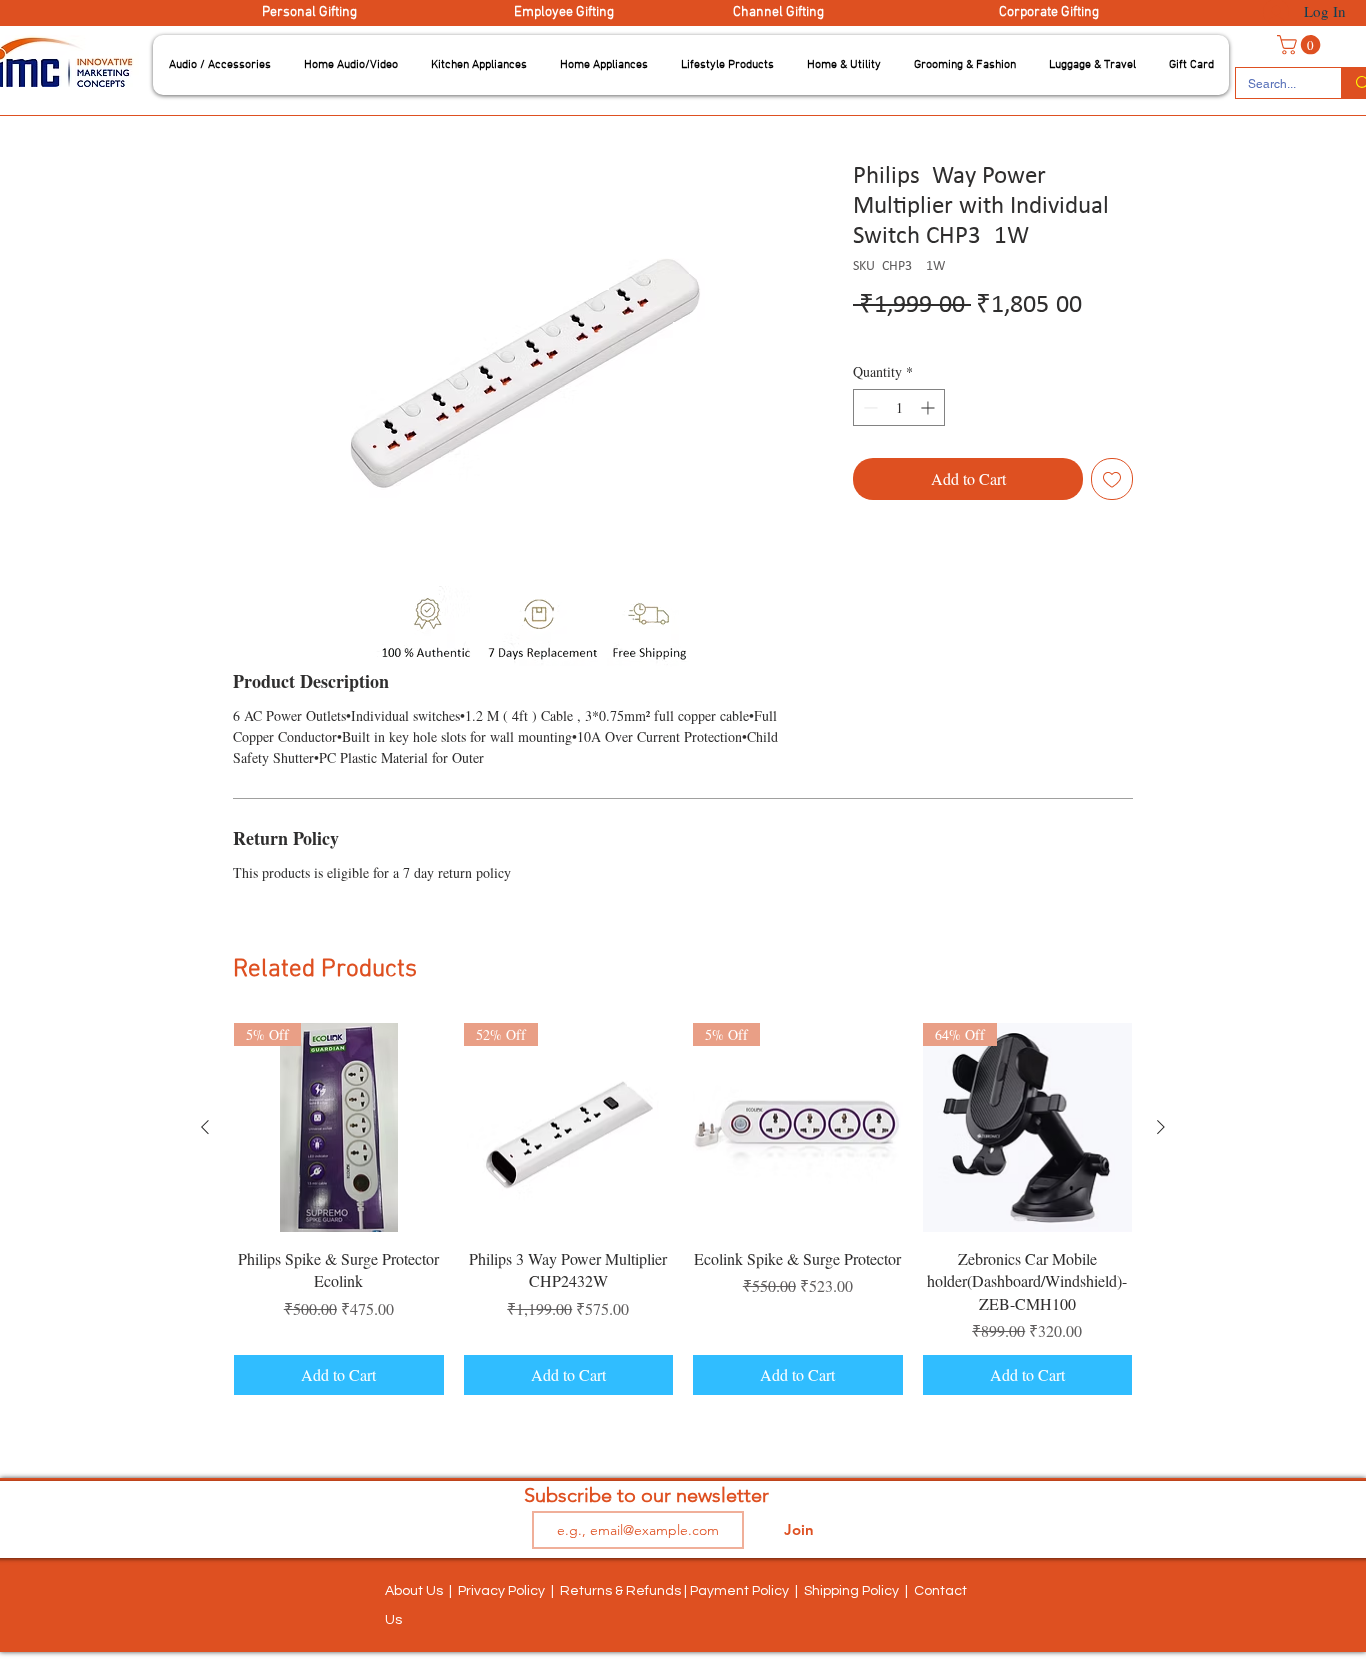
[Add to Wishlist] (1112, 479)
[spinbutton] (899, 407)
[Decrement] (868, 407)
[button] (220, 65)
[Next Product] (1161, 1127)
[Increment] (929, 407)
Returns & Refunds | (625, 1591)
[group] (683, 1209)
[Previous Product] (205, 1127)
